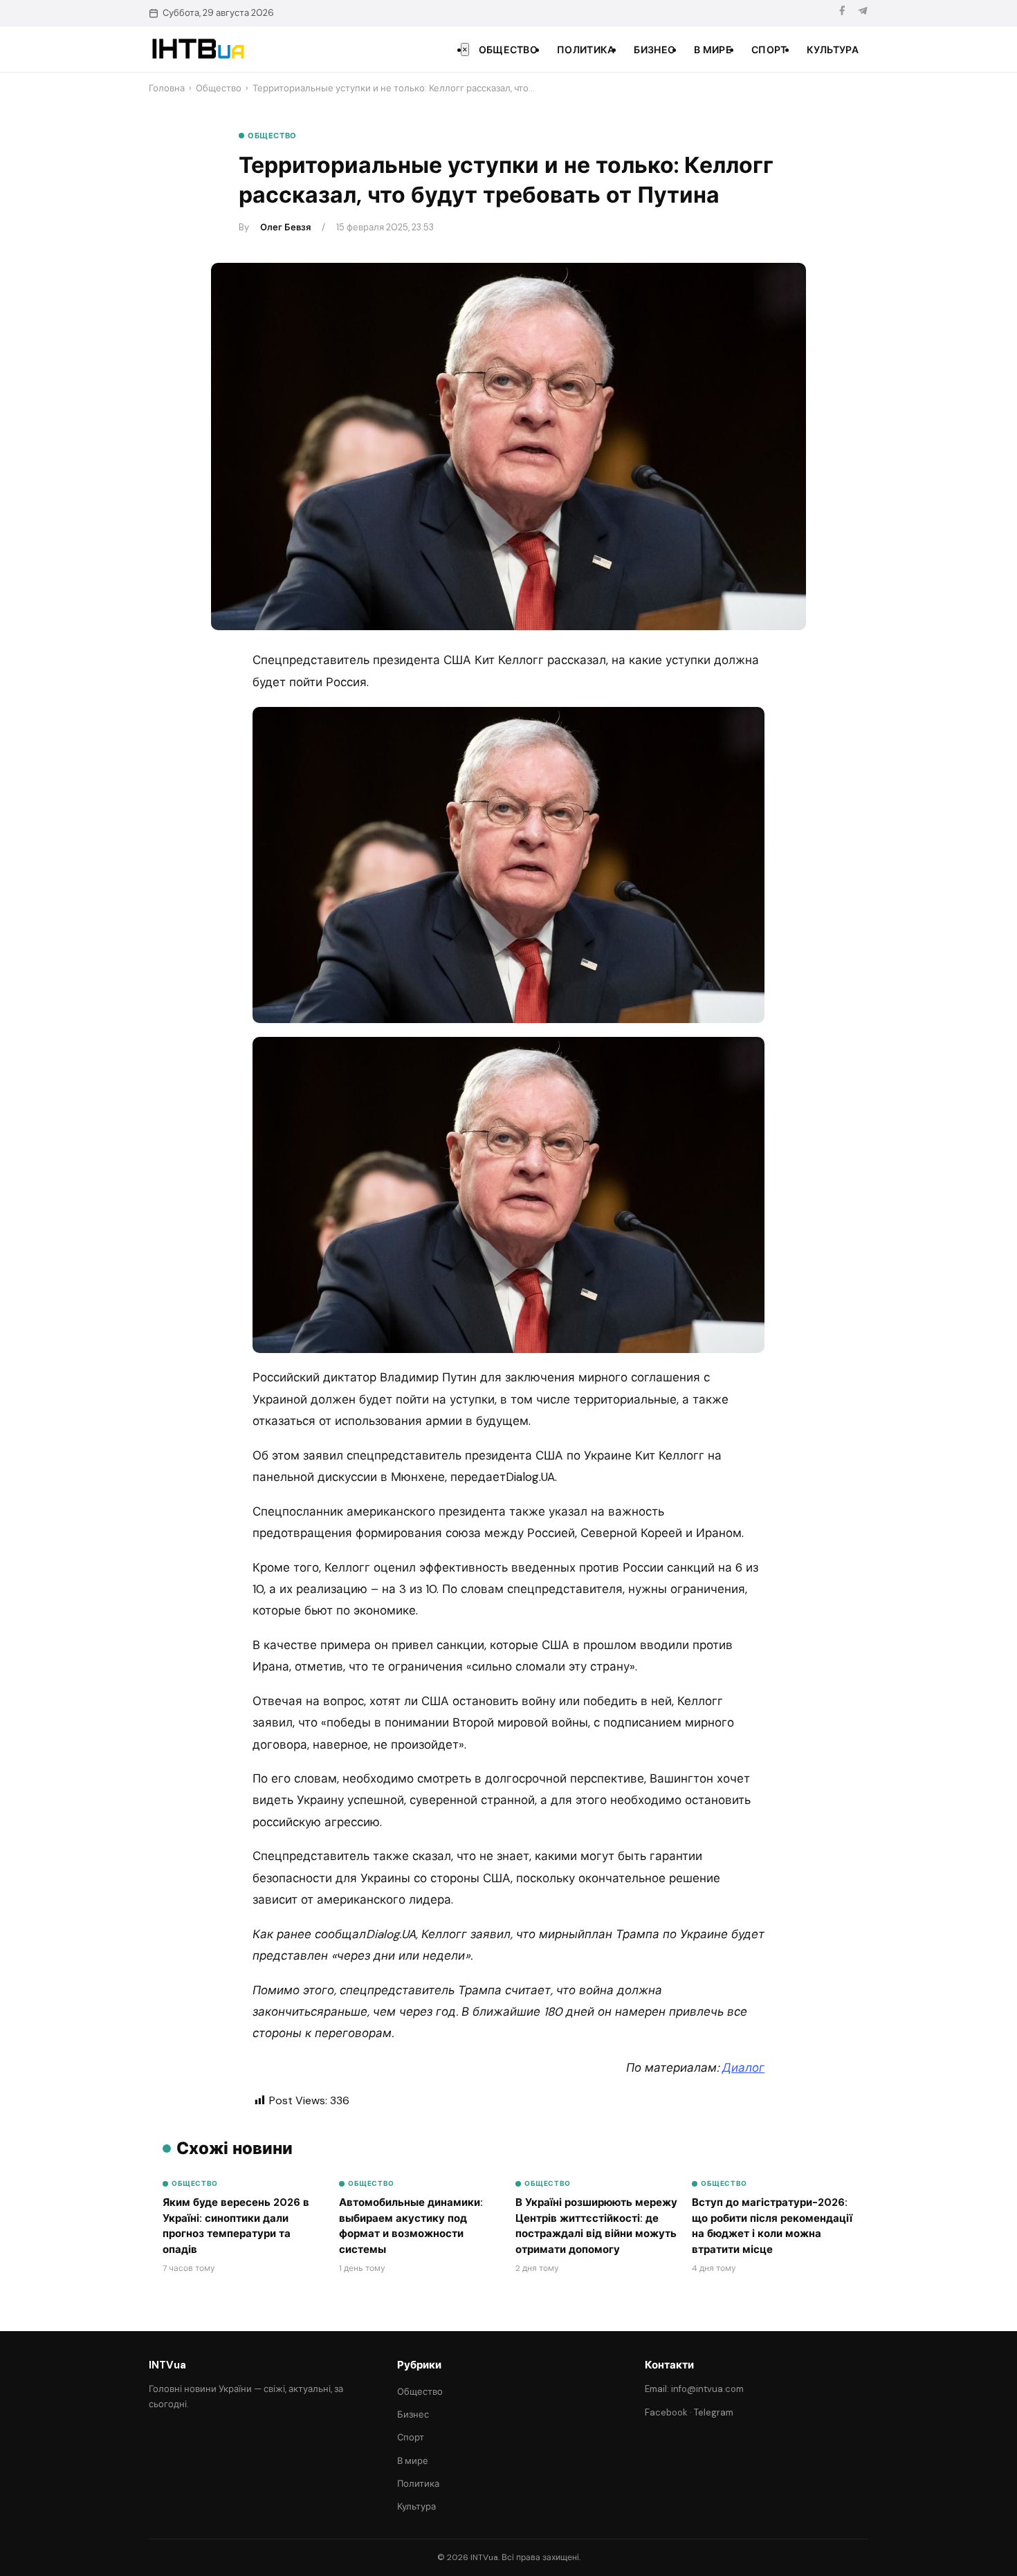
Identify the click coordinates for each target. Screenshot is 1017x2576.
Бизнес (654, 50)
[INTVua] (198, 49)
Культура (833, 50)
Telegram (714, 2412)
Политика (586, 50)
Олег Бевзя (285, 227)
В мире (713, 50)
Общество (508, 50)
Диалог (743, 2068)
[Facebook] (842, 13)
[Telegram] (863, 13)
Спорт (769, 50)
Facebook (666, 2412)
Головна (167, 88)
